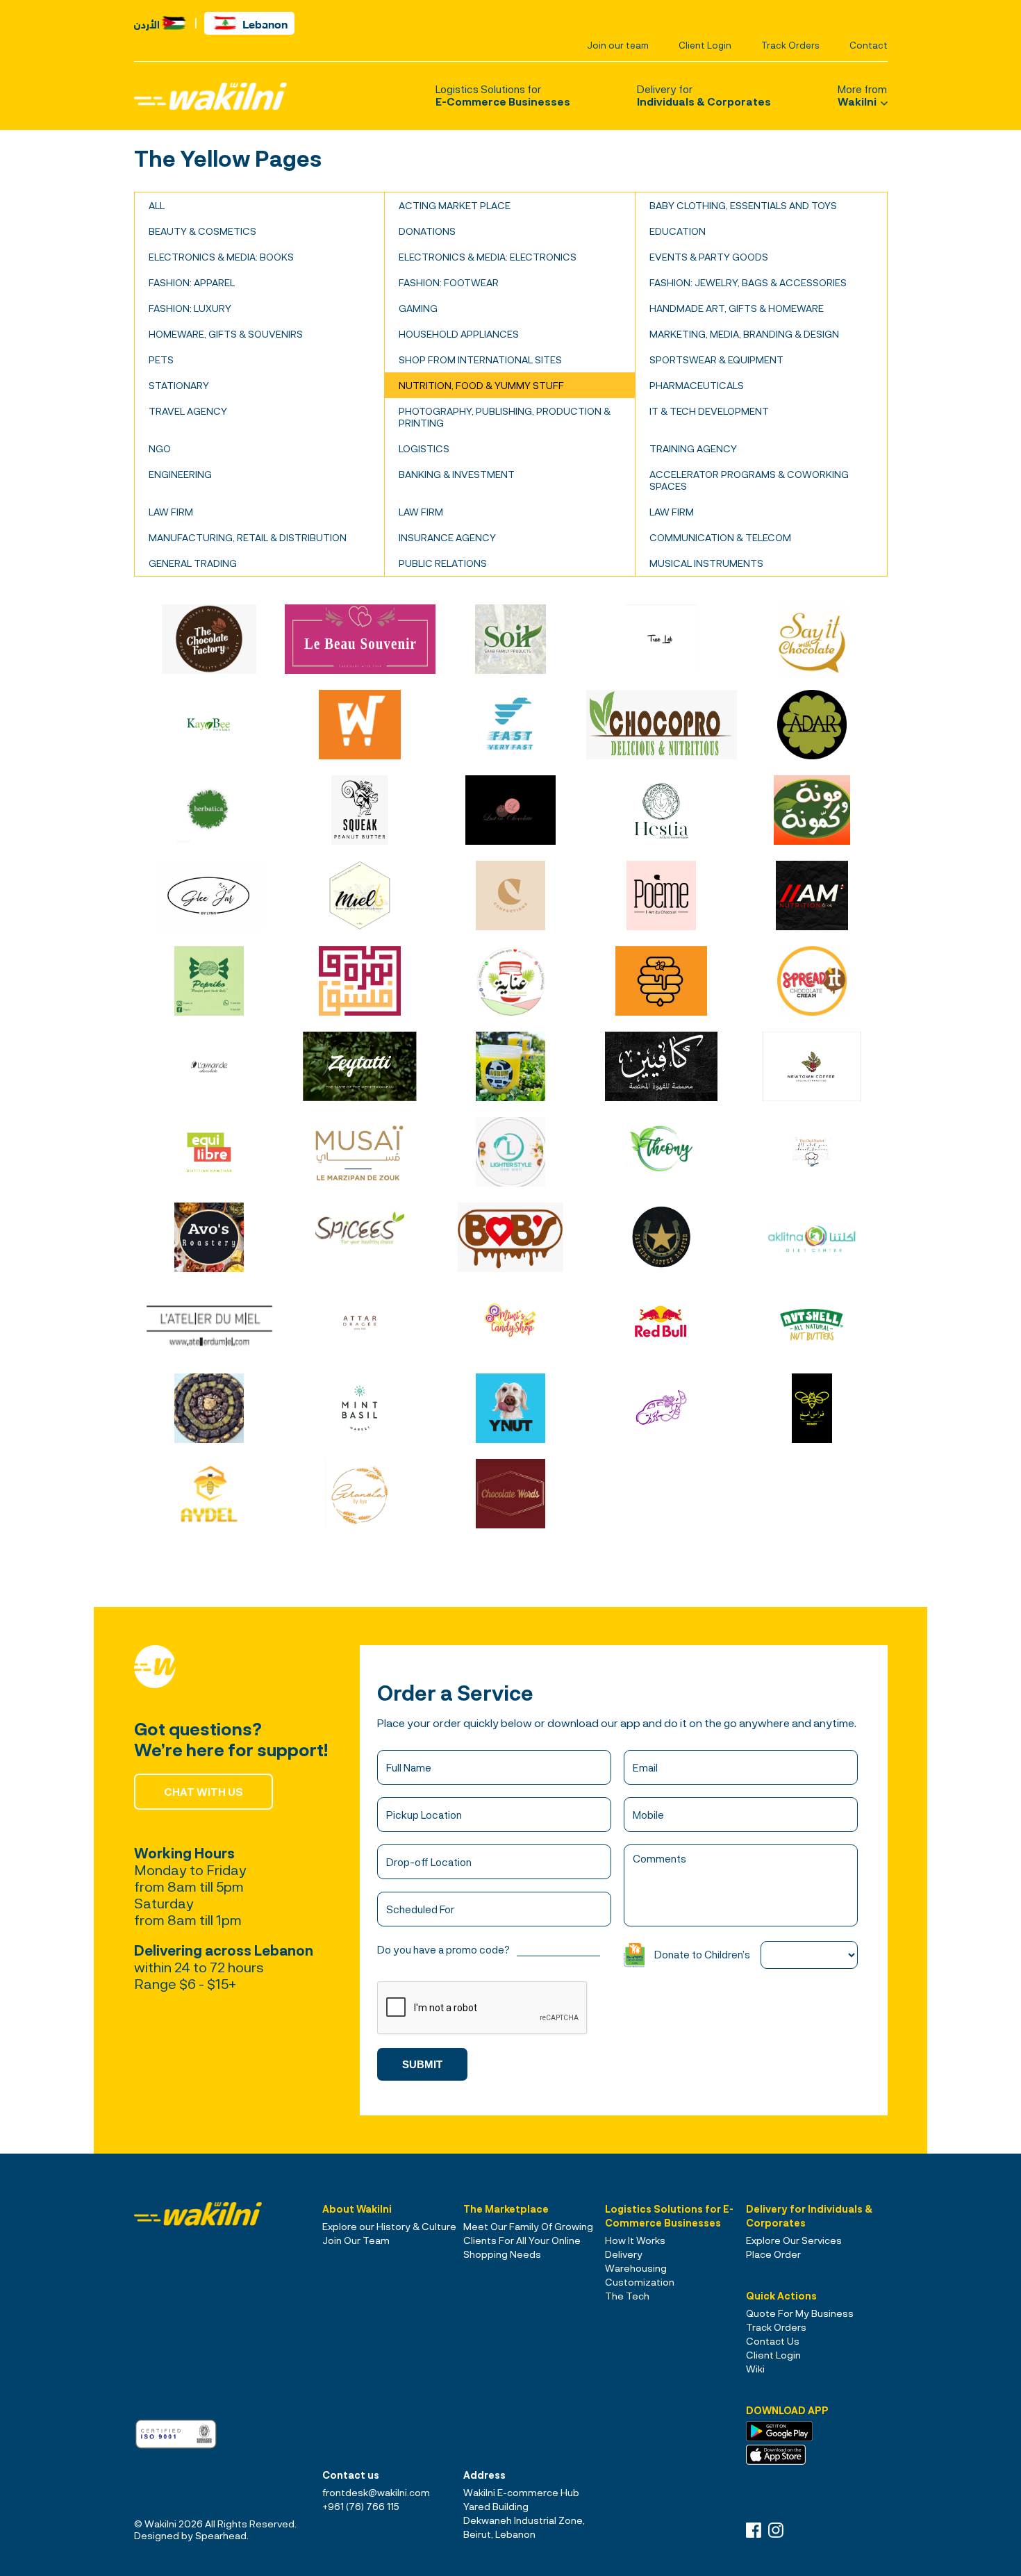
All (157, 205)
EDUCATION (678, 231)
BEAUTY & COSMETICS (202, 231)
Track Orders (790, 45)
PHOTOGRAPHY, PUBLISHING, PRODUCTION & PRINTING (505, 417)
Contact (869, 45)
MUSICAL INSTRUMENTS (706, 563)
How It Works (635, 2240)
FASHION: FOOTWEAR (449, 282)
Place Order (773, 2254)
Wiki (755, 2369)
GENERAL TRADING (193, 563)
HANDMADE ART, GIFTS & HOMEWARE (737, 308)
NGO (160, 448)
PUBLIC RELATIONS (443, 563)
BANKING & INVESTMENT (457, 474)
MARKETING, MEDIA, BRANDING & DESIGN (744, 334)
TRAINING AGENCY (693, 448)
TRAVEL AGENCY (188, 411)
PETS (161, 360)
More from (862, 95)
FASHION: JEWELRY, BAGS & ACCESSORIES (748, 282)
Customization (640, 2282)
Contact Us (773, 2341)
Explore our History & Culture (389, 2226)
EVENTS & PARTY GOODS (709, 257)
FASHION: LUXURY (190, 308)
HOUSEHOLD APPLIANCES (459, 334)
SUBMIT (422, 2064)
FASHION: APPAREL (192, 282)
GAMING (418, 308)
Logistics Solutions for (503, 95)
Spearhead (221, 2535)
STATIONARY (179, 385)
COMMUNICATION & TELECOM (720, 537)
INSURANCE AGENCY (447, 537)
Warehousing (636, 2268)
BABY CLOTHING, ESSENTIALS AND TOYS (743, 205)
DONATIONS (427, 231)
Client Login (705, 45)
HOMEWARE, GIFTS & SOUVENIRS (226, 334)
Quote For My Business (800, 2313)
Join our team (618, 45)
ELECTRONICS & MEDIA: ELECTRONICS (488, 257)
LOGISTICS (424, 448)
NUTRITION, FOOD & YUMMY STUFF (481, 385)
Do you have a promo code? (443, 1949)
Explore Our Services (794, 2240)
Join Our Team (356, 2240)
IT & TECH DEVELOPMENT (709, 411)
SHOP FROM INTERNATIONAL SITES (480, 360)
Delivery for (704, 95)
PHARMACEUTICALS (697, 385)
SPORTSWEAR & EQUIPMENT (716, 360)
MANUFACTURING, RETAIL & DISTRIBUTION (248, 537)
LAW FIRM (171, 512)
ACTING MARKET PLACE (455, 205)
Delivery (624, 2254)
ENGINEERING (180, 474)
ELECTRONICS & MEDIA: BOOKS (221, 257)
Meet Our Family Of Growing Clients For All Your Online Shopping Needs (528, 2240)
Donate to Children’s (702, 1954)
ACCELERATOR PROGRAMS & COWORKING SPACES (749, 480)
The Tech (627, 2296)
